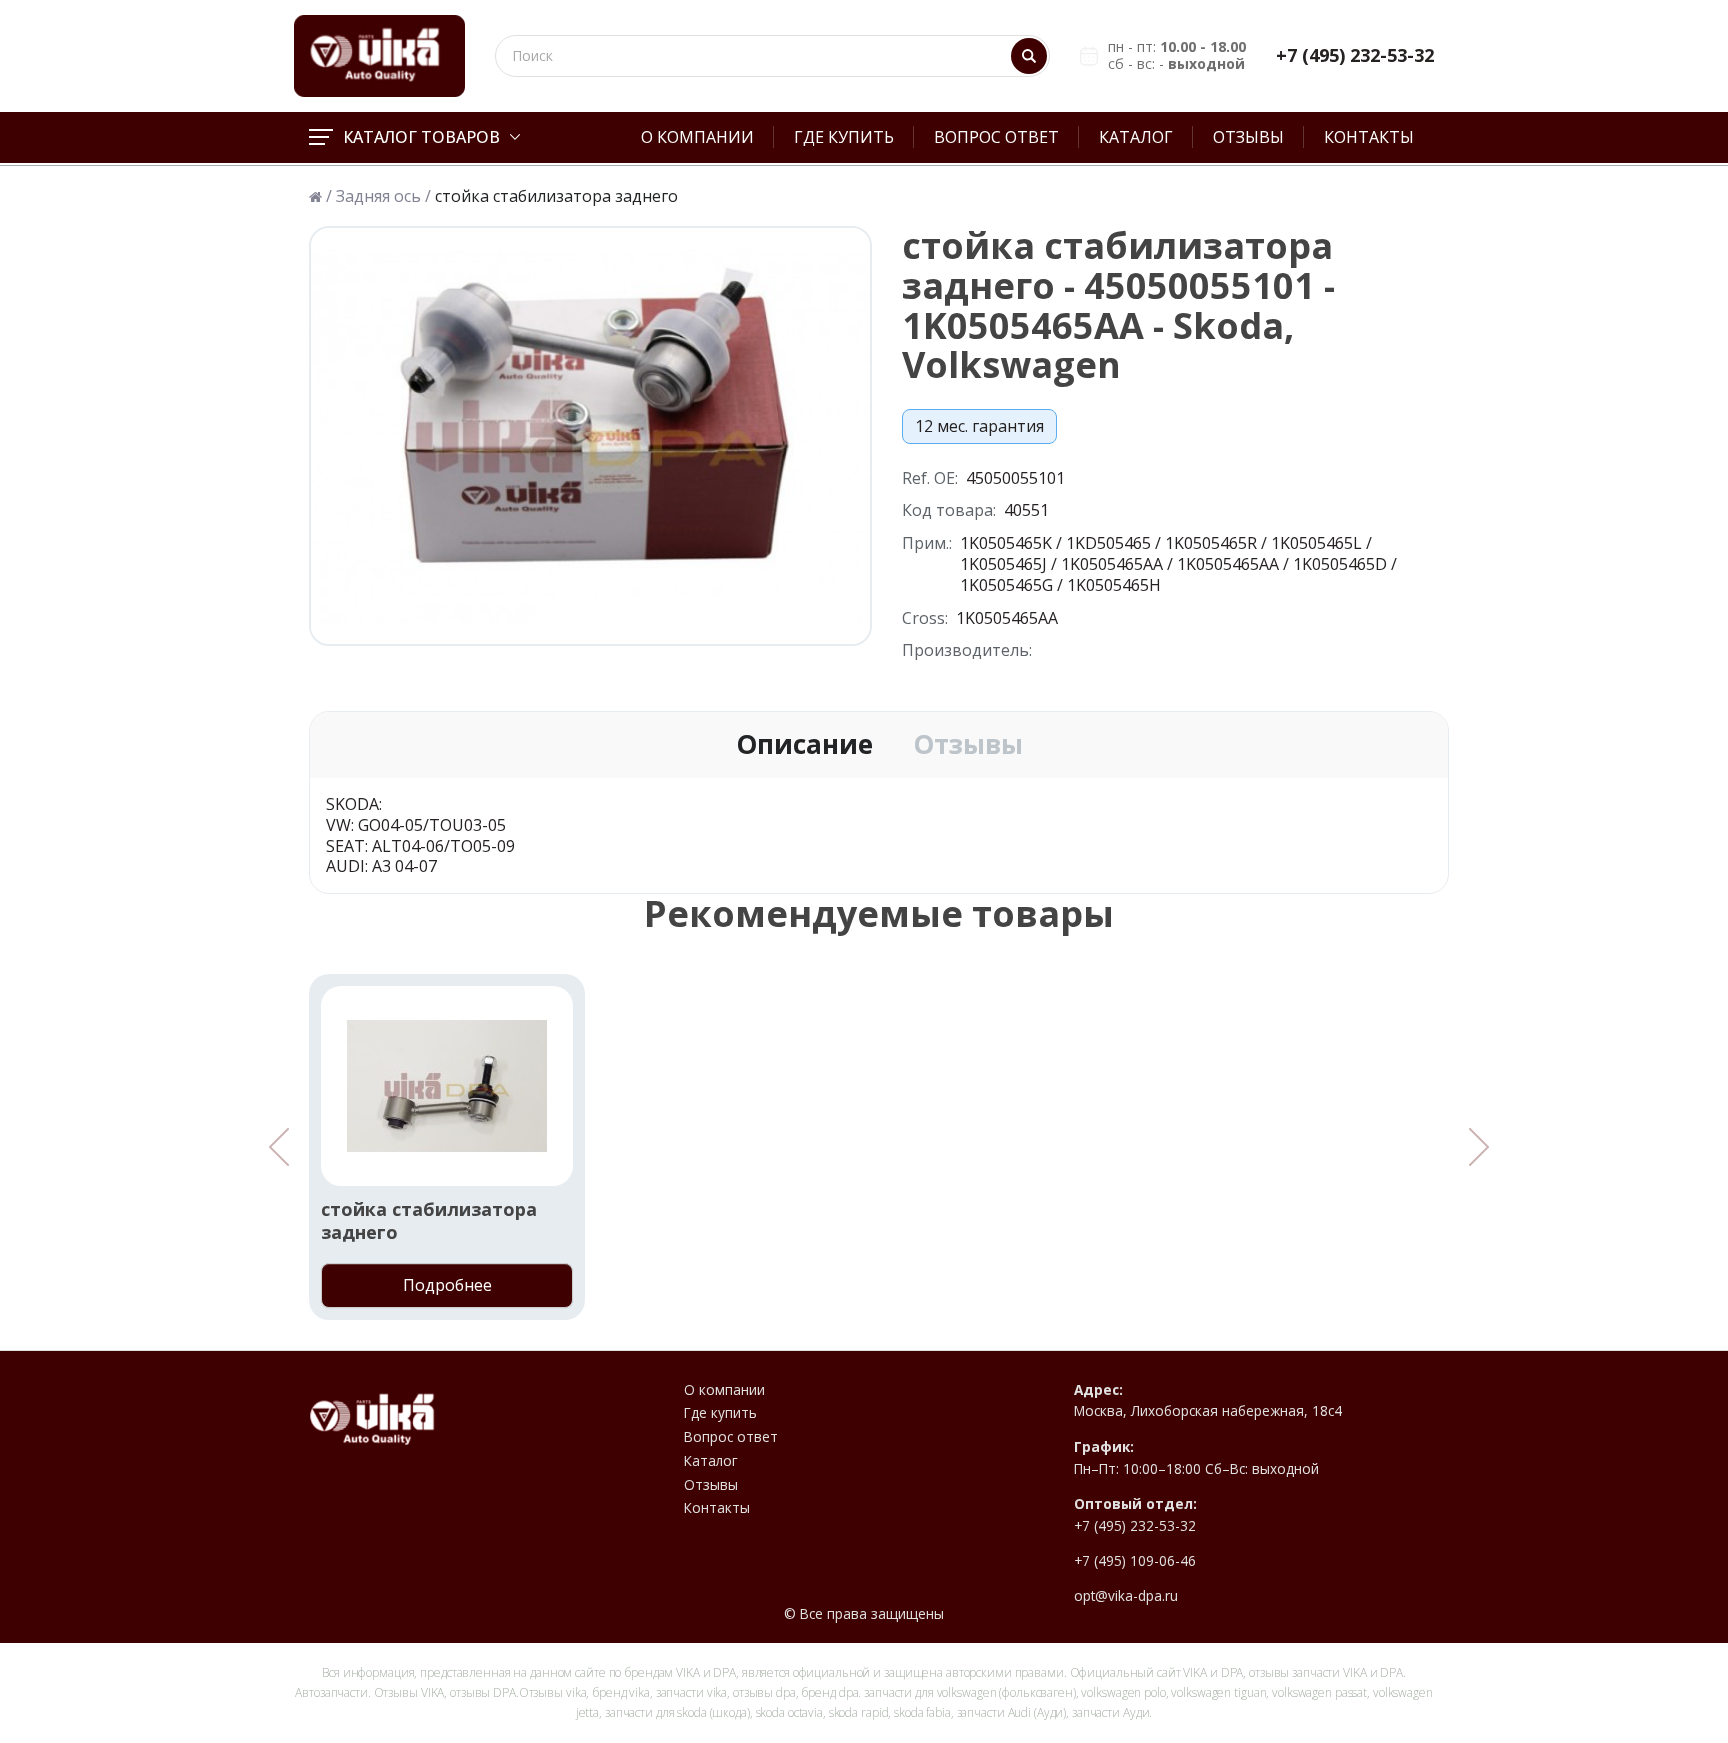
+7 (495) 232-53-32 (1355, 55)
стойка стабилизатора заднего (429, 1221)
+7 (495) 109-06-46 (1135, 1561)
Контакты (1369, 137)
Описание (804, 745)
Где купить (844, 137)
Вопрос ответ (996, 137)
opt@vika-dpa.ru (1126, 1596)
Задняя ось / (383, 196)
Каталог (1136, 137)
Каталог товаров (421, 137)
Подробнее (447, 1285)
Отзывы (1248, 137)
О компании (697, 137)
